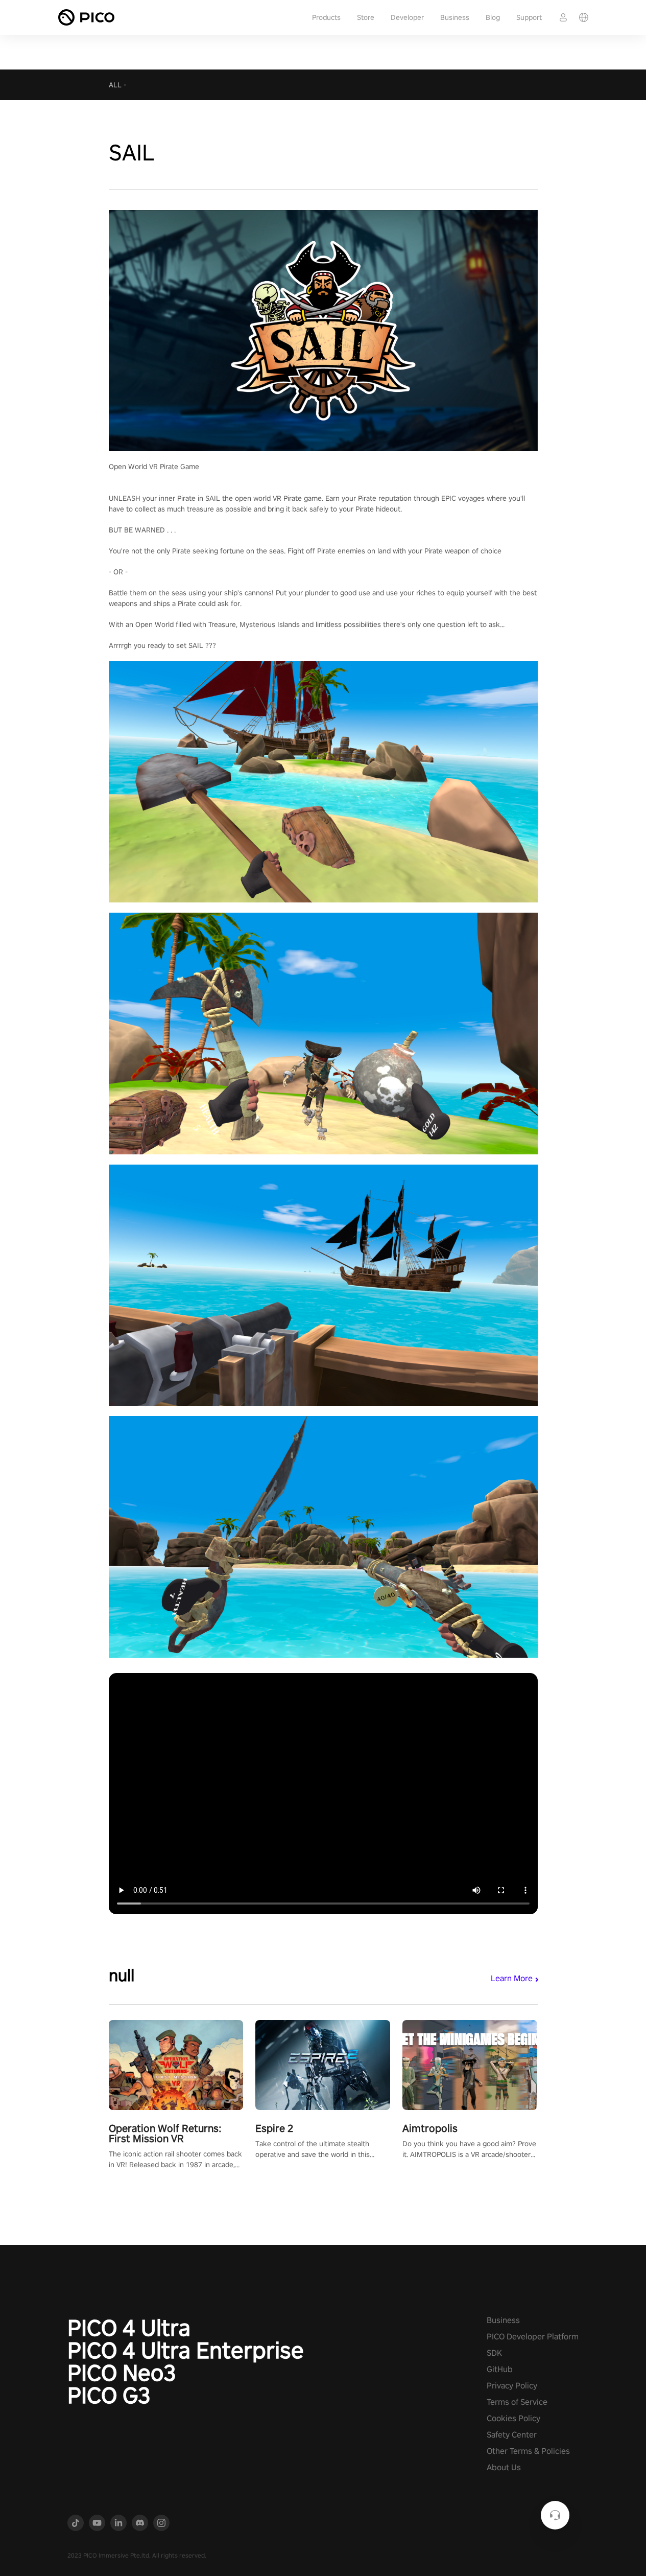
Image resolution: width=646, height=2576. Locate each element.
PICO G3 (109, 2395)
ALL (115, 85)
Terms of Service (517, 2402)
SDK (494, 2353)
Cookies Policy (513, 2418)
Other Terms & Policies (528, 2451)
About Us (504, 2467)
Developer (407, 17)
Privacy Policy (512, 2386)
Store (366, 17)
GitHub (500, 2369)
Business (455, 17)
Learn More (512, 1978)
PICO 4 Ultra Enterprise (186, 2350)
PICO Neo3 (122, 2373)
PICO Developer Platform (533, 2337)
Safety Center (512, 2435)
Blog (493, 17)
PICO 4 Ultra (129, 2328)
